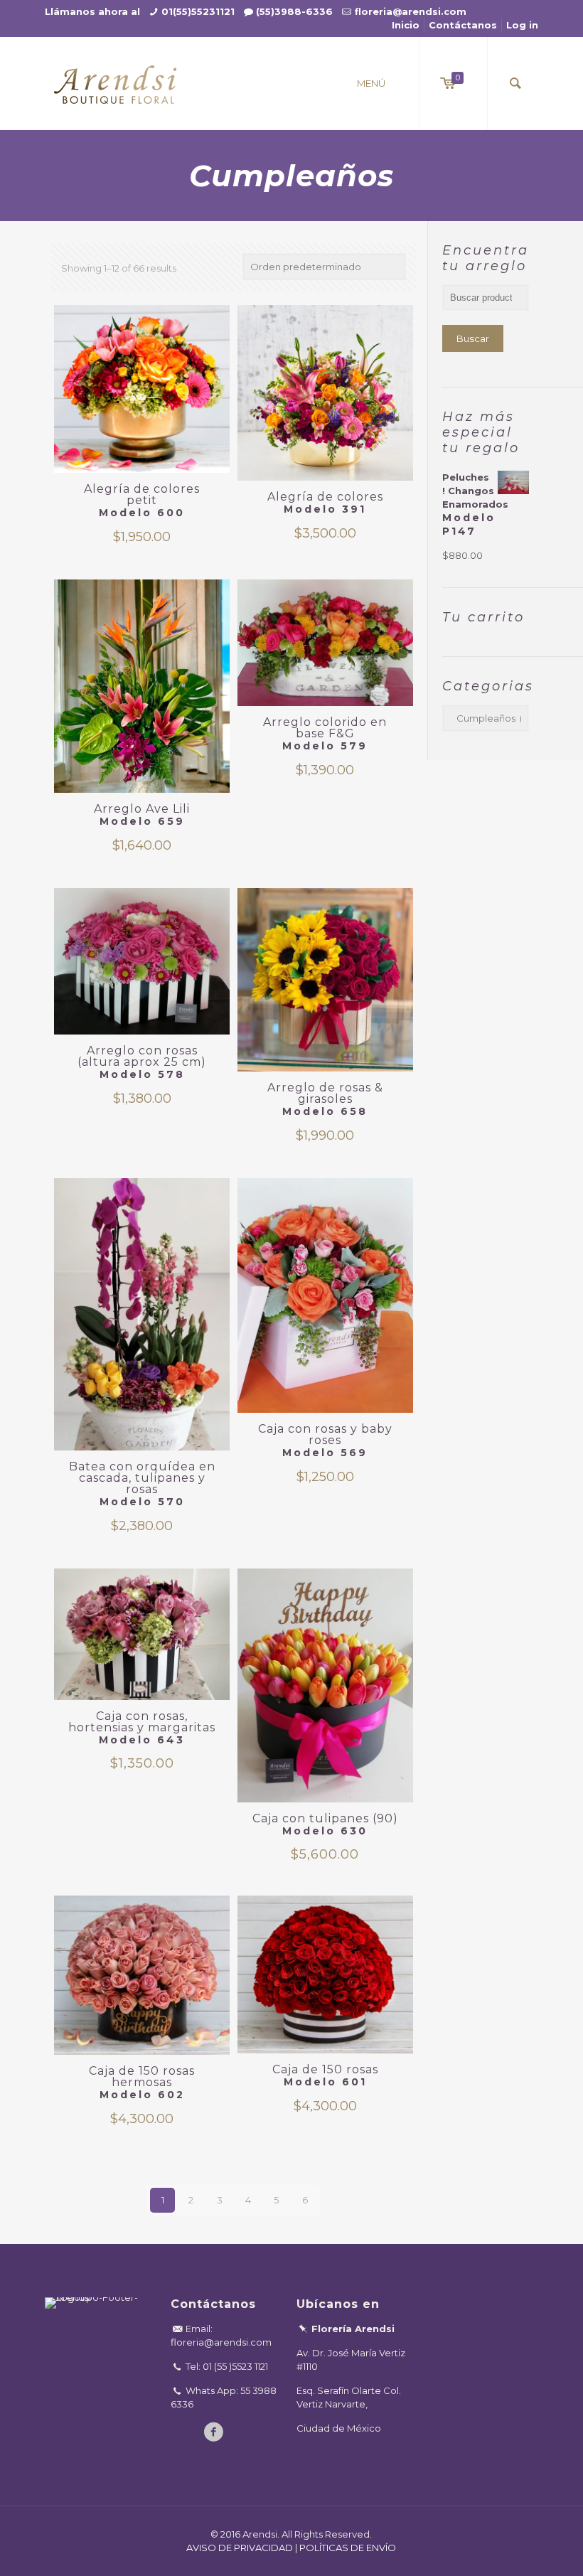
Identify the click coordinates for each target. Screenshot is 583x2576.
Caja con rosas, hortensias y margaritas (142, 1722)
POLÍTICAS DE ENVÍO (348, 2548)
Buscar (473, 338)
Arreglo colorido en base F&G (325, 734)
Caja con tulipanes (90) (325, 1818)
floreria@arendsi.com (411, 11)
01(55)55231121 (198, 11)
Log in (522, 25)
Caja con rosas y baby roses (325, 1441)
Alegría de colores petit (142, 501)
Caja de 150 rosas (325, 2075)
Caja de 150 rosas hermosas (142, 2083)
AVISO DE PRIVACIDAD (240, 2548)
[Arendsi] (115, 83)
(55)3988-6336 (294, 11)
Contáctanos (463, 25)
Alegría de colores (325, 503)
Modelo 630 (325, 1831)
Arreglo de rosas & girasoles (325, 1099)
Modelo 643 (142, 1740)
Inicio (406, 25)
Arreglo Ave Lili (142, 815)
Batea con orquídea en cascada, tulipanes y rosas (142, 1484)
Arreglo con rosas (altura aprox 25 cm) (142, 1062)
